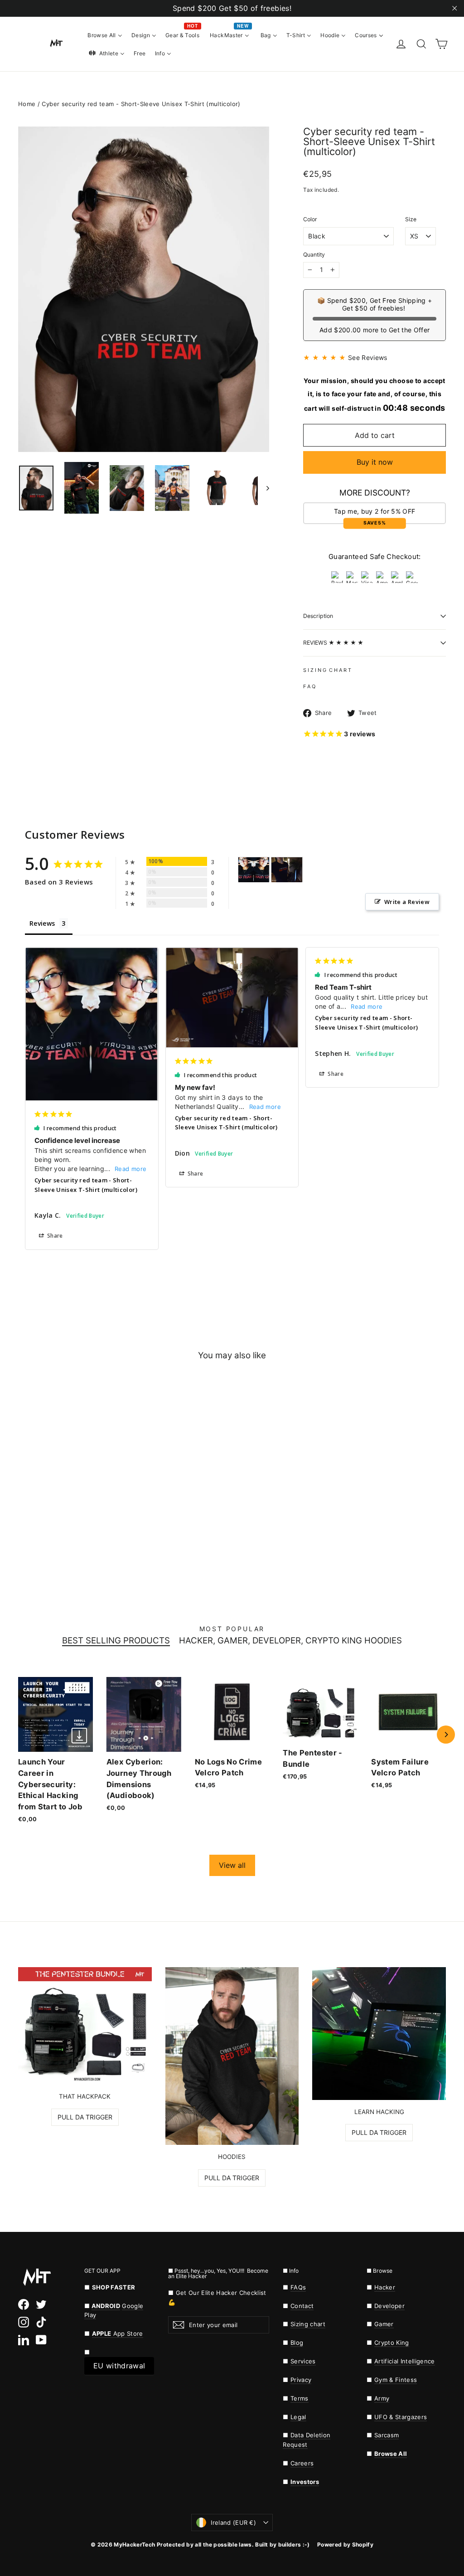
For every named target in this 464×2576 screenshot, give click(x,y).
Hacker (385, 2287)
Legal (298, 2417)
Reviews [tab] (42, 923)
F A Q (309, 686)
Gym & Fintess (396, 2380)
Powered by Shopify (345, 2544)
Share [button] (54, 1236)
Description (318, 616)
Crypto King (392, 2343)
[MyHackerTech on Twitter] (41, 2304)
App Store (118, 2333)
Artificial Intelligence (405, 2361)
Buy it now (375, 462)
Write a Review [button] (407, 902)
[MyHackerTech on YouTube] (41, 2340)
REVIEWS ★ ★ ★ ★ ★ (333, 643)
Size (411, 219)
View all (232, 1865)
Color (310, 219)
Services (303, 2361)
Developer (389, 2306)
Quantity (314, 255)
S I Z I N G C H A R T (327, 670)
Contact (302, 2306)
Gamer (384, 2324)
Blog (297, 2343)
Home (27, 104)
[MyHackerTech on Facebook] (24, 2304)
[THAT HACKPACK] (85, 2026)
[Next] (446, 1735)
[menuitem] (105, 35)
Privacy (301, 2380)
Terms (300, 2398)
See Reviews (368, 357)
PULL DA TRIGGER (85, 2117)
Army (382, 2398)
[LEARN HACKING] (379, 2034)
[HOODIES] (232, 2056)
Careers (302, 2463)
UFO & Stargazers (401, 2417)
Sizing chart (308, 2324)
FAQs (298, 2287)
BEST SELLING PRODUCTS (116, 1641)
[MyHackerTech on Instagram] (24, 2322)
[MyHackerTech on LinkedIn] (24, 2340)
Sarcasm (387, 2435)
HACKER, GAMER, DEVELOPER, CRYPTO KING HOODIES (290, 1641)
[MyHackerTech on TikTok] (41, 2322)
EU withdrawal (119, 2366)
